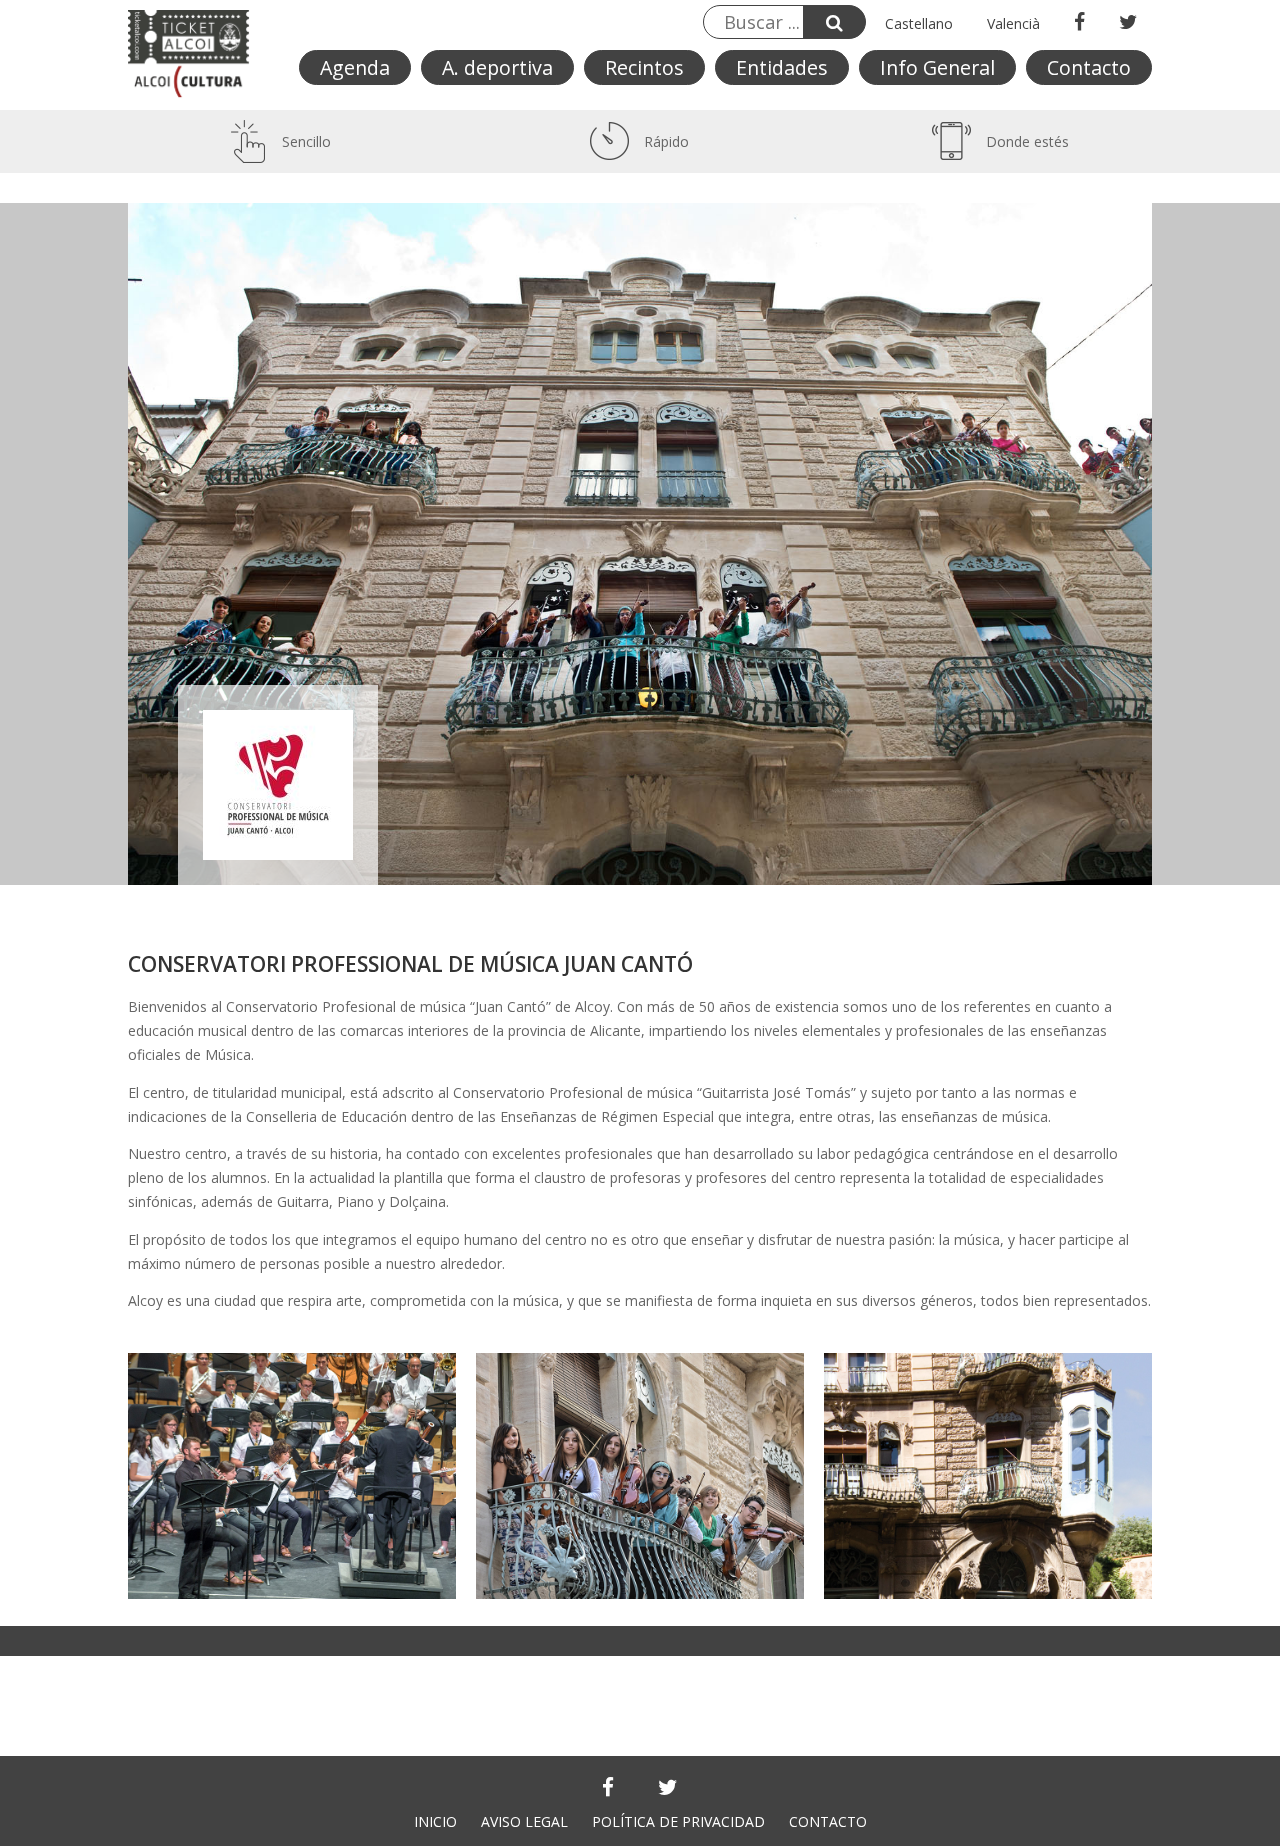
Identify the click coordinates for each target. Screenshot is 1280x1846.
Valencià (1013, 23)
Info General (937, 67)
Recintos (644, 67)
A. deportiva (497, 67)
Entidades (782, 67)
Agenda (355, 67)
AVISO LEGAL (524, 1821)
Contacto (1089, 67)
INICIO (435, 1821)
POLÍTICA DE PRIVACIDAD (678, 1821)
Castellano (919, 23)
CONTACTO (828, 1821)
